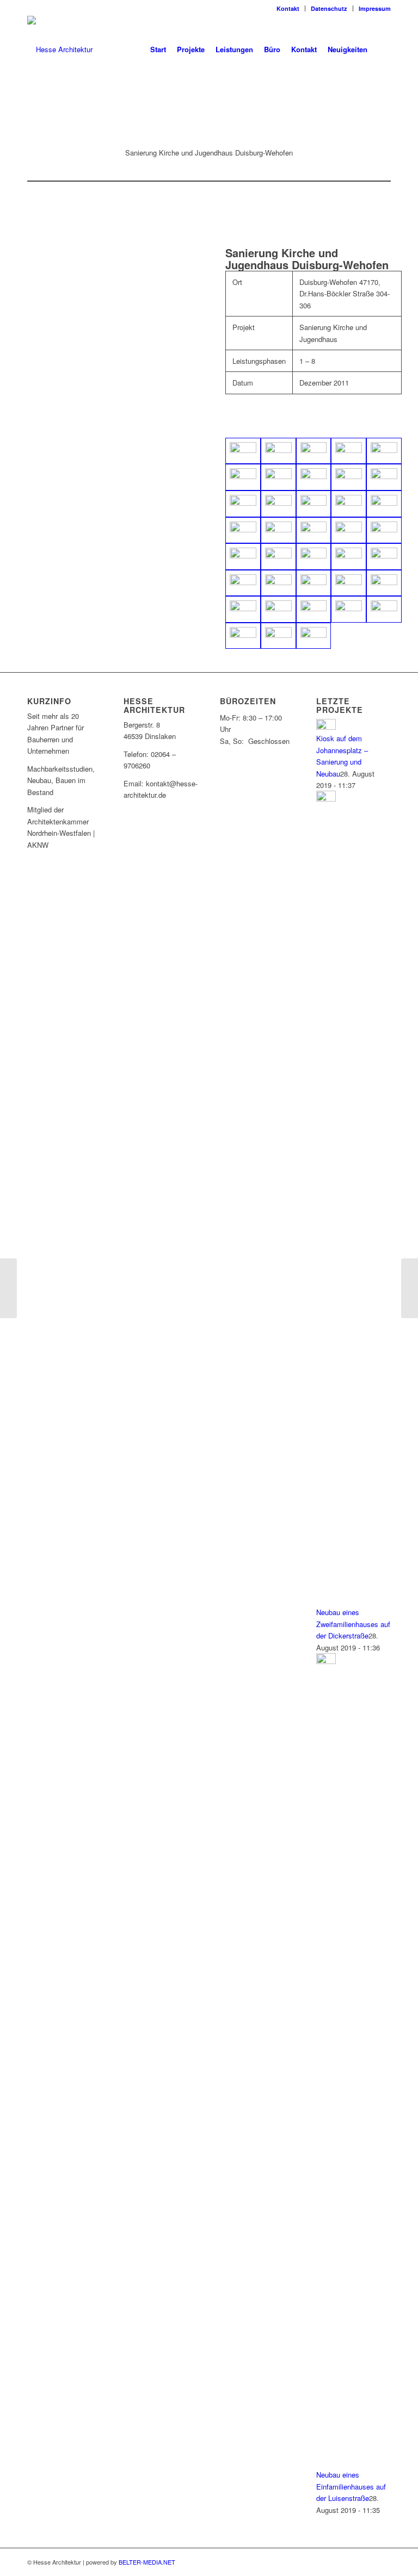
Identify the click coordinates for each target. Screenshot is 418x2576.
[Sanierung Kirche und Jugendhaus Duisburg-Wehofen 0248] (278, 477)
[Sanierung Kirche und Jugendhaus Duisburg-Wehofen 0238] (278, 451)
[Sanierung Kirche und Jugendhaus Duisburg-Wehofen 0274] (314, 504)
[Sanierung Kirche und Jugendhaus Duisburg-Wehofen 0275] (349, 504)
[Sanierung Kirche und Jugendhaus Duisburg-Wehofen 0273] (278, 504)
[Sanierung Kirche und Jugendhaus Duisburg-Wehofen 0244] (384, 451)
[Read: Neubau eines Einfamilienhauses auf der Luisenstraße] (326, 1661)
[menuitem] (288, 8)
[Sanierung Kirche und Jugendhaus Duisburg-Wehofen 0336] (278, 583)
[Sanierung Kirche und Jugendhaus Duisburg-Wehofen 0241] (314, 451)
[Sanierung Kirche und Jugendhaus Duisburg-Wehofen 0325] (314, 557)
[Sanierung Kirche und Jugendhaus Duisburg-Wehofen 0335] (243, 583)
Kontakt (288, 8)
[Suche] (382, 49)
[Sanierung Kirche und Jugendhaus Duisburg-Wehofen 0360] (278, 636)
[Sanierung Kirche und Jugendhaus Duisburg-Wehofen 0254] (349, 477)
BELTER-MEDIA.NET (147, 2562)
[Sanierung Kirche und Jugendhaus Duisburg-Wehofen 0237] (243, 451)
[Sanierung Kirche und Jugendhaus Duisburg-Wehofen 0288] (314, 530)
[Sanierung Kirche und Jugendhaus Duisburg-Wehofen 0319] (278, 557)
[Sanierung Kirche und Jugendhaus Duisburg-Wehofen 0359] (243, 636)
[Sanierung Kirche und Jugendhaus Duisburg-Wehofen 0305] (243, 557)
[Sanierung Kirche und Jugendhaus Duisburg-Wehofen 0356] (349, 609)
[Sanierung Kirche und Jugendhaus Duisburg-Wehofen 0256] (384, 477)
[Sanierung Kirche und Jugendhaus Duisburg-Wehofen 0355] (314, 609)
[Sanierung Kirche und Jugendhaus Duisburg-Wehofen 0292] (349, 530)
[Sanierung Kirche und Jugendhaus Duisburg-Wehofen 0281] (384, 504)
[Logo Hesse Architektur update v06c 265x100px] (60, 49)
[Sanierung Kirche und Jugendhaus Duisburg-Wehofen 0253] (314, 477)
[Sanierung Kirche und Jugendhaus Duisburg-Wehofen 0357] (384, 609)
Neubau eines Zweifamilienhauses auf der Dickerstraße (353, 1624)
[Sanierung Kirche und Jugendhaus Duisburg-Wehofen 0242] (349, 451)
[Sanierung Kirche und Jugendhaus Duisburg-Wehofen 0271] (243, 504)
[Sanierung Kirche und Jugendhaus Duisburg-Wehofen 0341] (349, 583)
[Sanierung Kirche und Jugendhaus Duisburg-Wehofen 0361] (314, 636)
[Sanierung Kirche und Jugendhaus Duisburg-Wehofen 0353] (278, 609)
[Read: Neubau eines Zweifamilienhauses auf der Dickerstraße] (326, 799)
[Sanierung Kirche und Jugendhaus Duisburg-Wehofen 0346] (384, 583)
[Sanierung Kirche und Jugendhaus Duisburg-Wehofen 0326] (349, 557)
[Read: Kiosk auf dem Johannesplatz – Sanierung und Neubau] (326, 727)
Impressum (375, 8)
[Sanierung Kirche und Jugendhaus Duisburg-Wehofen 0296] (384, 530)
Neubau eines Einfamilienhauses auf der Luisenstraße (351, 2486)
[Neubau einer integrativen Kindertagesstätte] (8, 1288)
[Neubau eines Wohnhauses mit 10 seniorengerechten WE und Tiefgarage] (410, 1288)
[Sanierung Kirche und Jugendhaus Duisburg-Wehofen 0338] (314, 583)
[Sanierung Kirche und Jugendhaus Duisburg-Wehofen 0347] (243, 609)
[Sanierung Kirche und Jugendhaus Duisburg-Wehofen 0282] (243, 530)
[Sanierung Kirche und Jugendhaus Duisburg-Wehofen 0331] (384, 557)
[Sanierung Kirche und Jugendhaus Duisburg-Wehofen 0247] (243, 477)
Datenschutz (329, 8)
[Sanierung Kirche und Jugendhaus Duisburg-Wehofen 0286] (278, 530)
